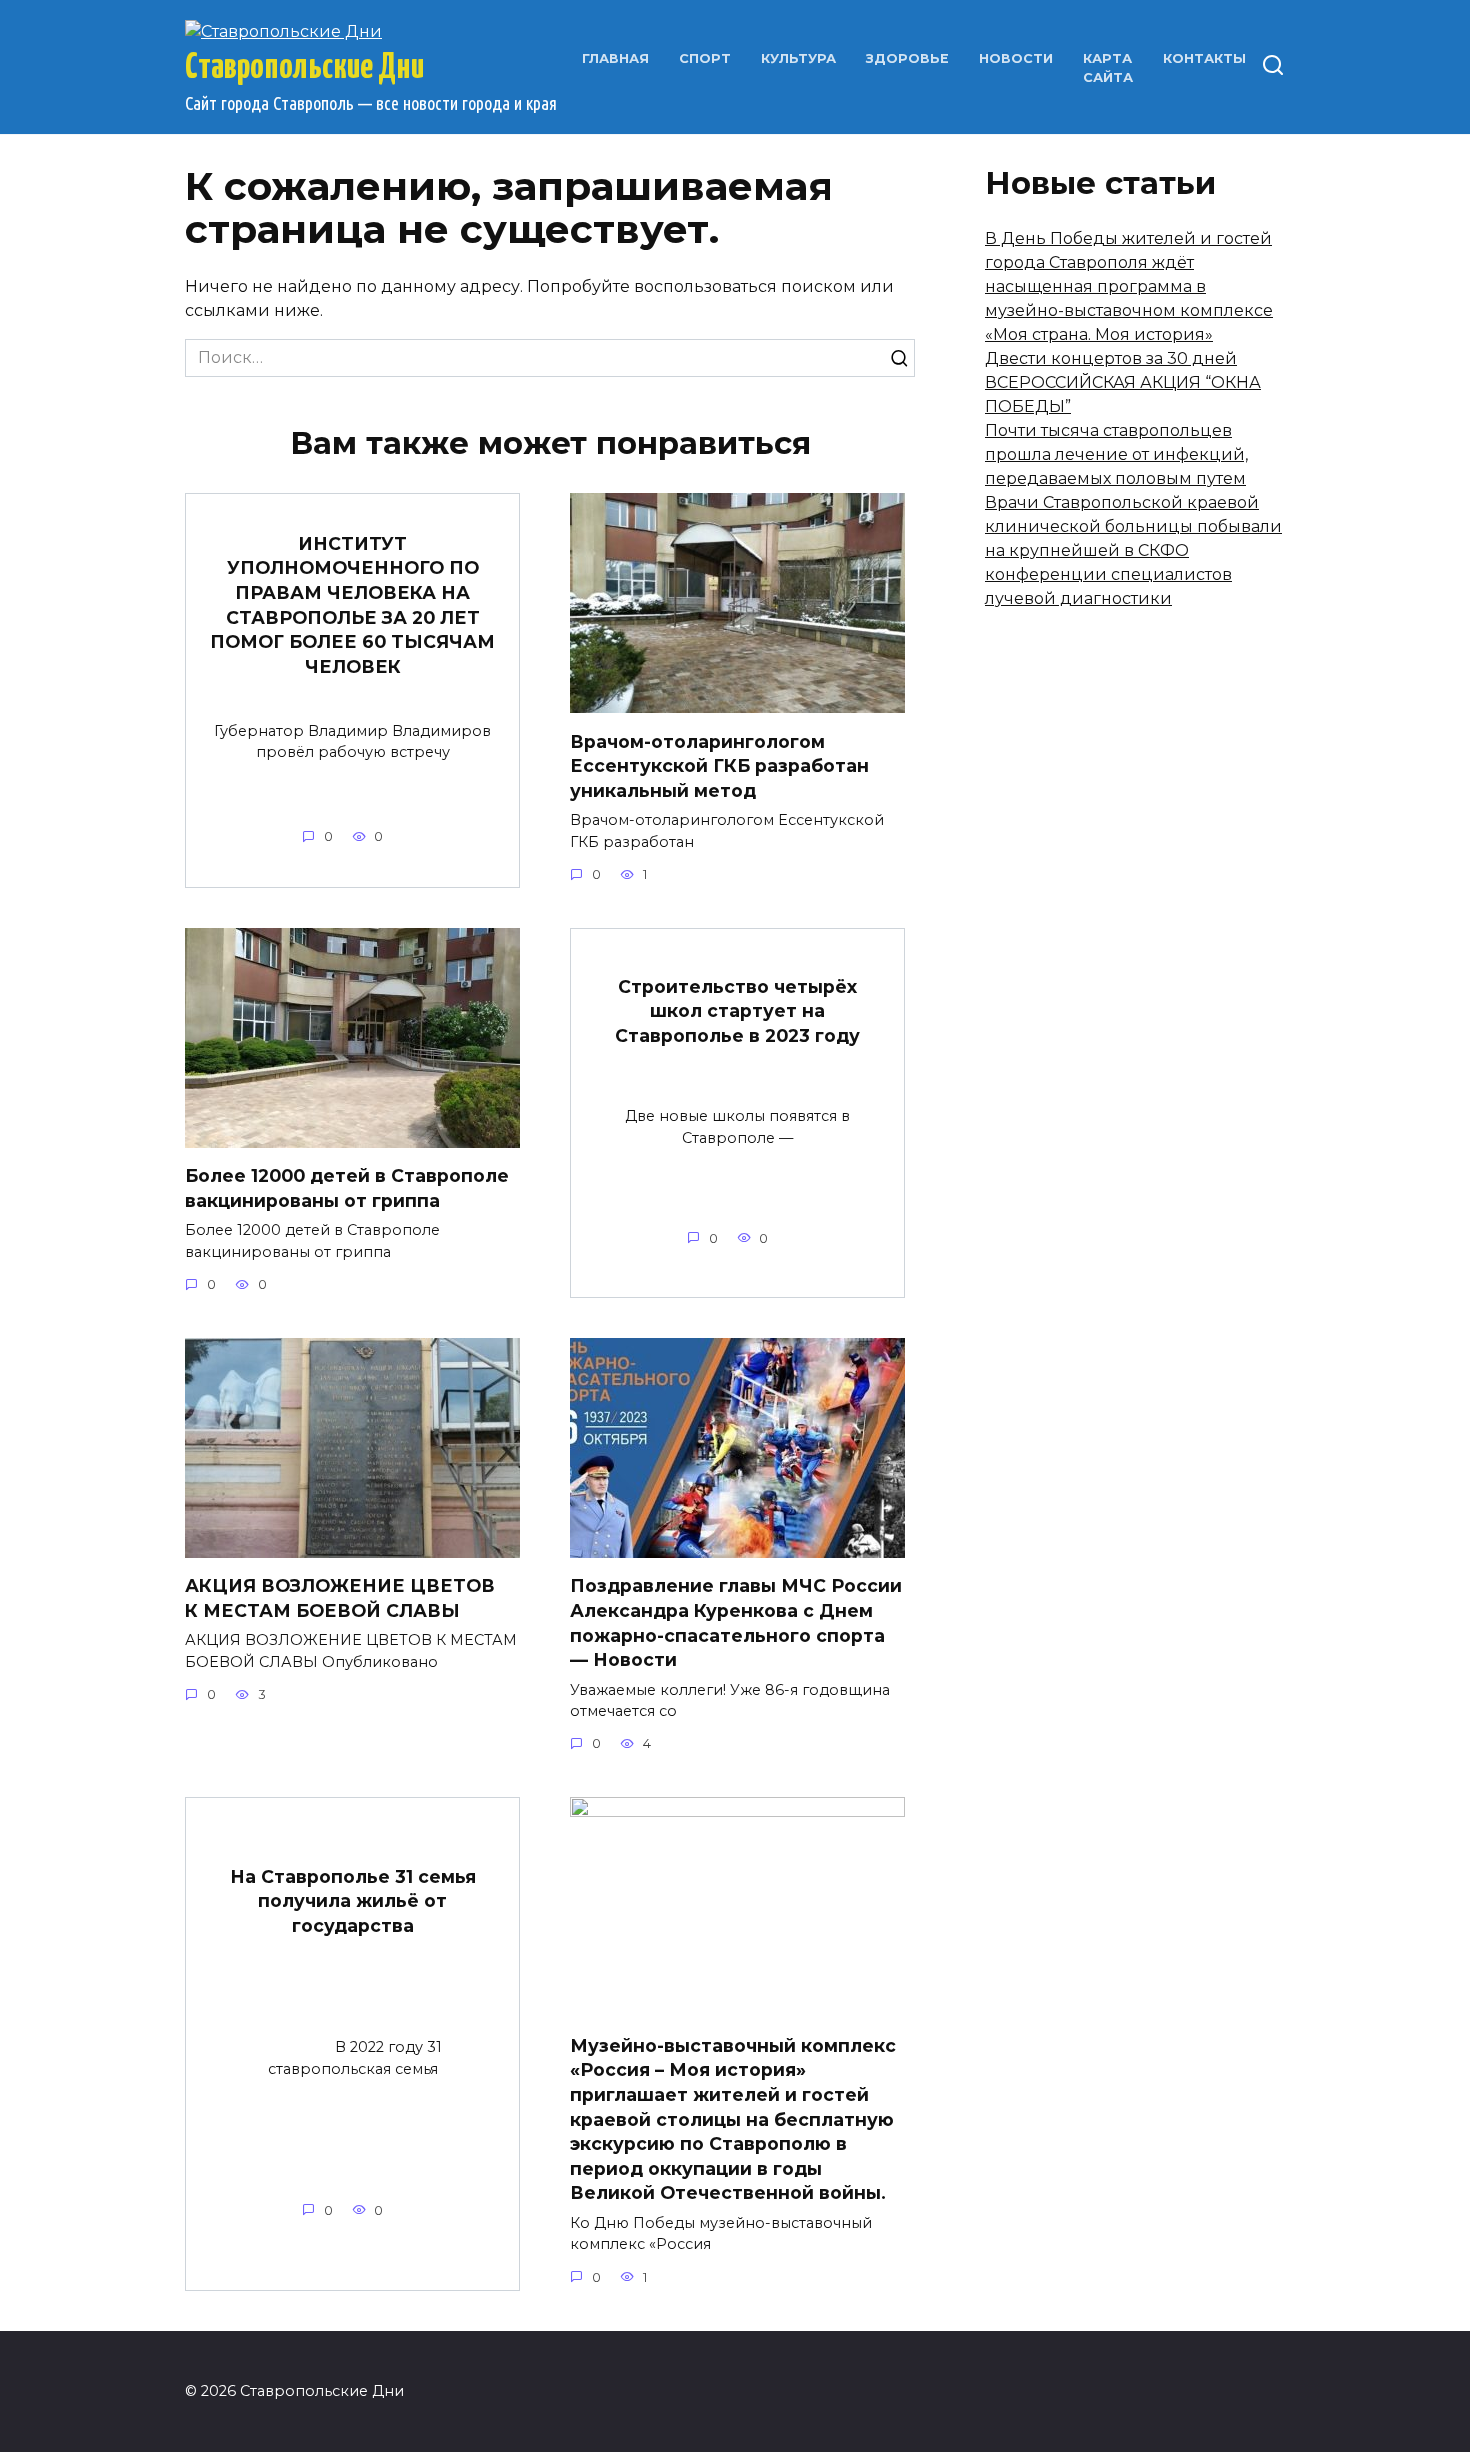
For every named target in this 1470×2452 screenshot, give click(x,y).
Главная (615, 58)
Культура (798, 58)
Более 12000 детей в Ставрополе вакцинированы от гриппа (347, 1188)
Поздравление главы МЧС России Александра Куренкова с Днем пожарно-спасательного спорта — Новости (736, 1622)
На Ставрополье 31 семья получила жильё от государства (353, 1900)
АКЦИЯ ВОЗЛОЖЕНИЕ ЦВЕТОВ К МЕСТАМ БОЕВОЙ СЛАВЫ (340, 1598)
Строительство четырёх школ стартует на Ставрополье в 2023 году (737, 1010)
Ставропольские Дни (304, 68)
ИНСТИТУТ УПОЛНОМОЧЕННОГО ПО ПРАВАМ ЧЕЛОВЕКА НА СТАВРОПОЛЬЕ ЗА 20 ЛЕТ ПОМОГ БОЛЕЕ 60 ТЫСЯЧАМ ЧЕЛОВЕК (352, 605)
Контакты (1204, 58)
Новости (1016, 58)
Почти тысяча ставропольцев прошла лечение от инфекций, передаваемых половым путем (1116, 454)
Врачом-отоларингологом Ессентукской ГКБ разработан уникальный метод (719, 765)
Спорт (705, 58)
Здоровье (907, 58)
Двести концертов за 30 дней (1111, 358)
